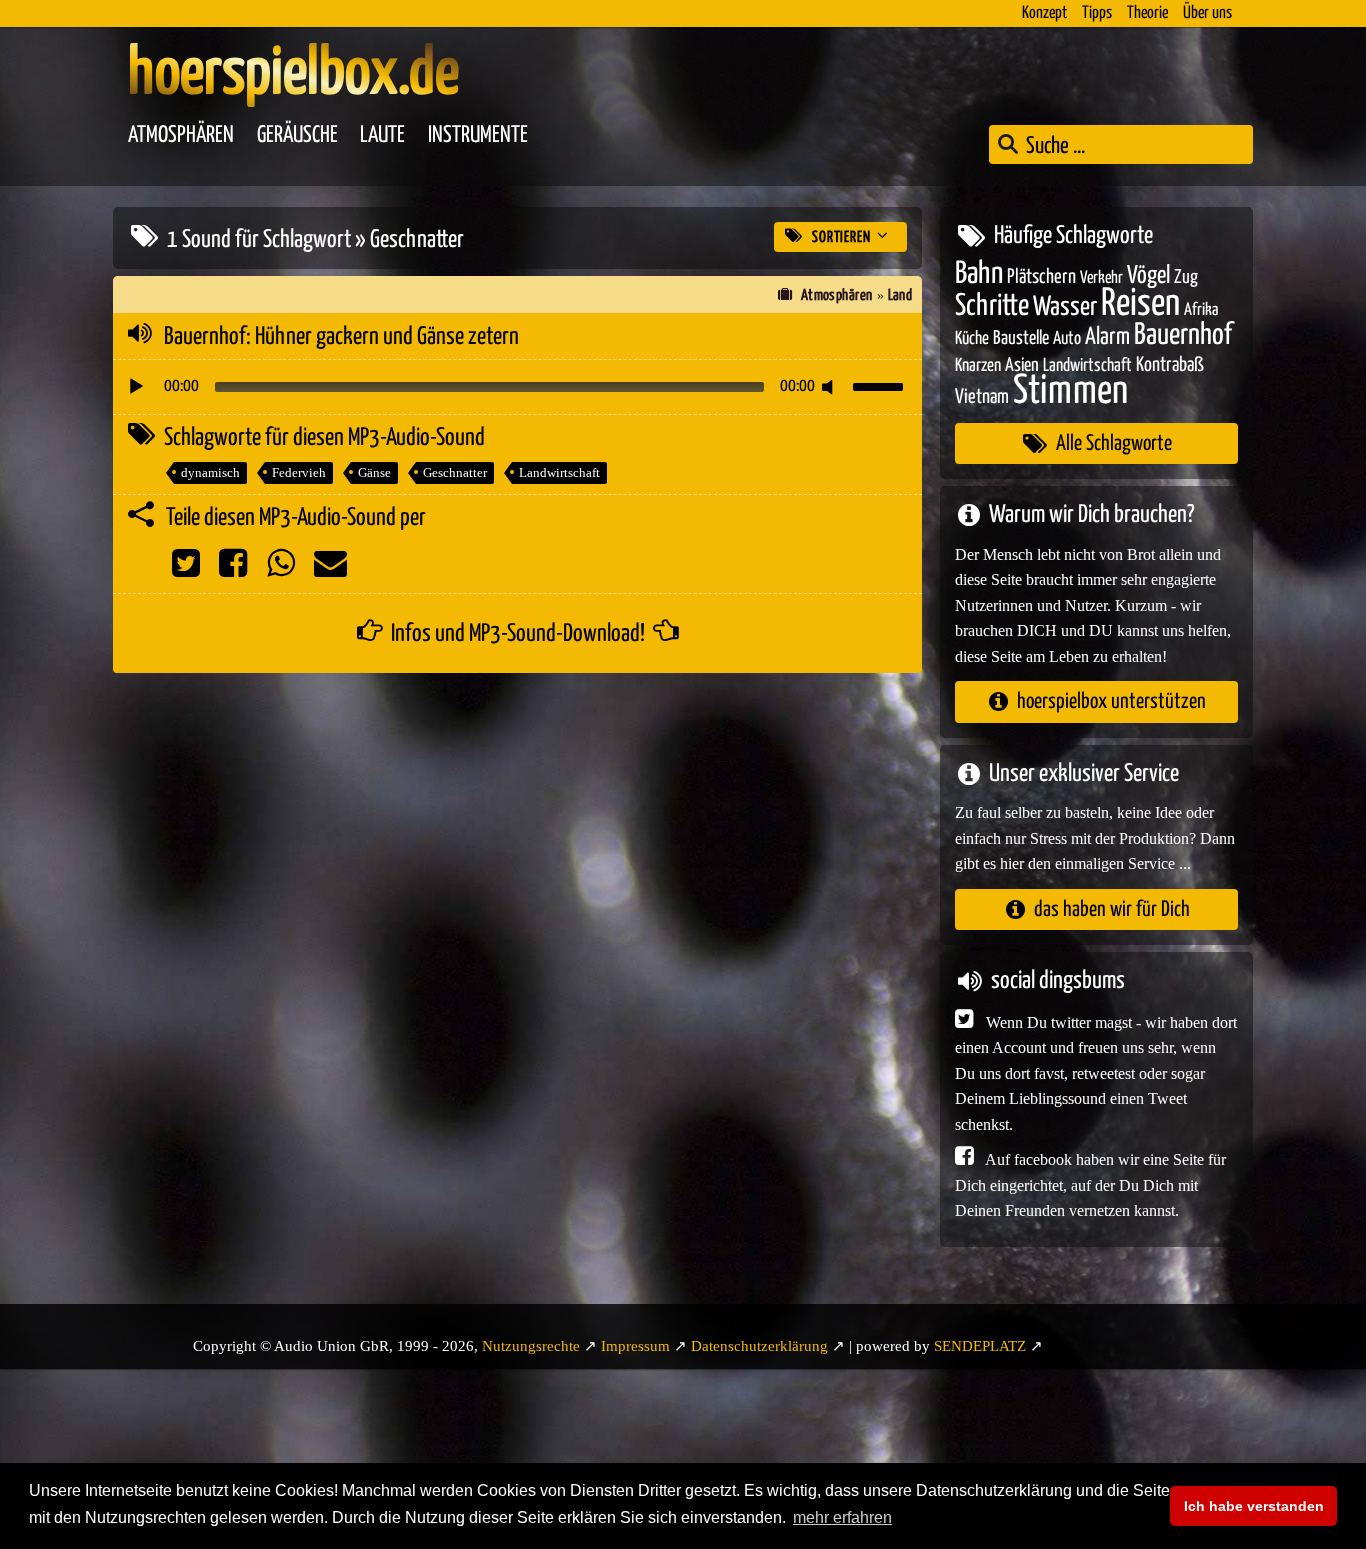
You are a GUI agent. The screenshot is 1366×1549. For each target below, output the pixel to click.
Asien (1022, 365)
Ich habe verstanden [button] (1254, 1506)
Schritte (992, 306)
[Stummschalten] (831, 387)
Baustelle (1021, 338)
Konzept (1044, 13)
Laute (382, 135)
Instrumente (478, 135)
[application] (517, 387)
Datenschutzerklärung (759, 1346)
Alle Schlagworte (1114, 443)
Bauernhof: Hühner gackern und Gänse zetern (341, 337)
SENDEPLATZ (980, 1346)
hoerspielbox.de (293, 75)
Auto (1067, 339)
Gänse (374, 472)
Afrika (1201, 310)
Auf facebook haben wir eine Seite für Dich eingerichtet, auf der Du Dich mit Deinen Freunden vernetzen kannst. (1090, 1185)
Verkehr (1101, 278)
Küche (972, 339)
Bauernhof (1183, 335)
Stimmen (1070, 391)
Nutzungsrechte (531, 1346)
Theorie (1147, 13)
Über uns (1207, 13)
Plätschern (1041, 277)
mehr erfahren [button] (842, 1517)
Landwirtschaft (559, 472)
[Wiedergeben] (136, 387)
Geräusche (297, 135)
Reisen (1140, 304)
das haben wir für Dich (1112, 909)
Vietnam (982, 397)
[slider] (881, 385)
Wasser (1065, 308)
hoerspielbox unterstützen (1111, 701)
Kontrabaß (1170, 365)
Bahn (979, 274)
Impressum (635, 1346)
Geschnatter (455, 472)
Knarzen (978, 366)
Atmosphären (181, 135)
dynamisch (210, 472)
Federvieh (299, 472)
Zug (1186, 277)
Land (900, 295)
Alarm (1107, 337)
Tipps (1097, 13)
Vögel (1148, 276)
